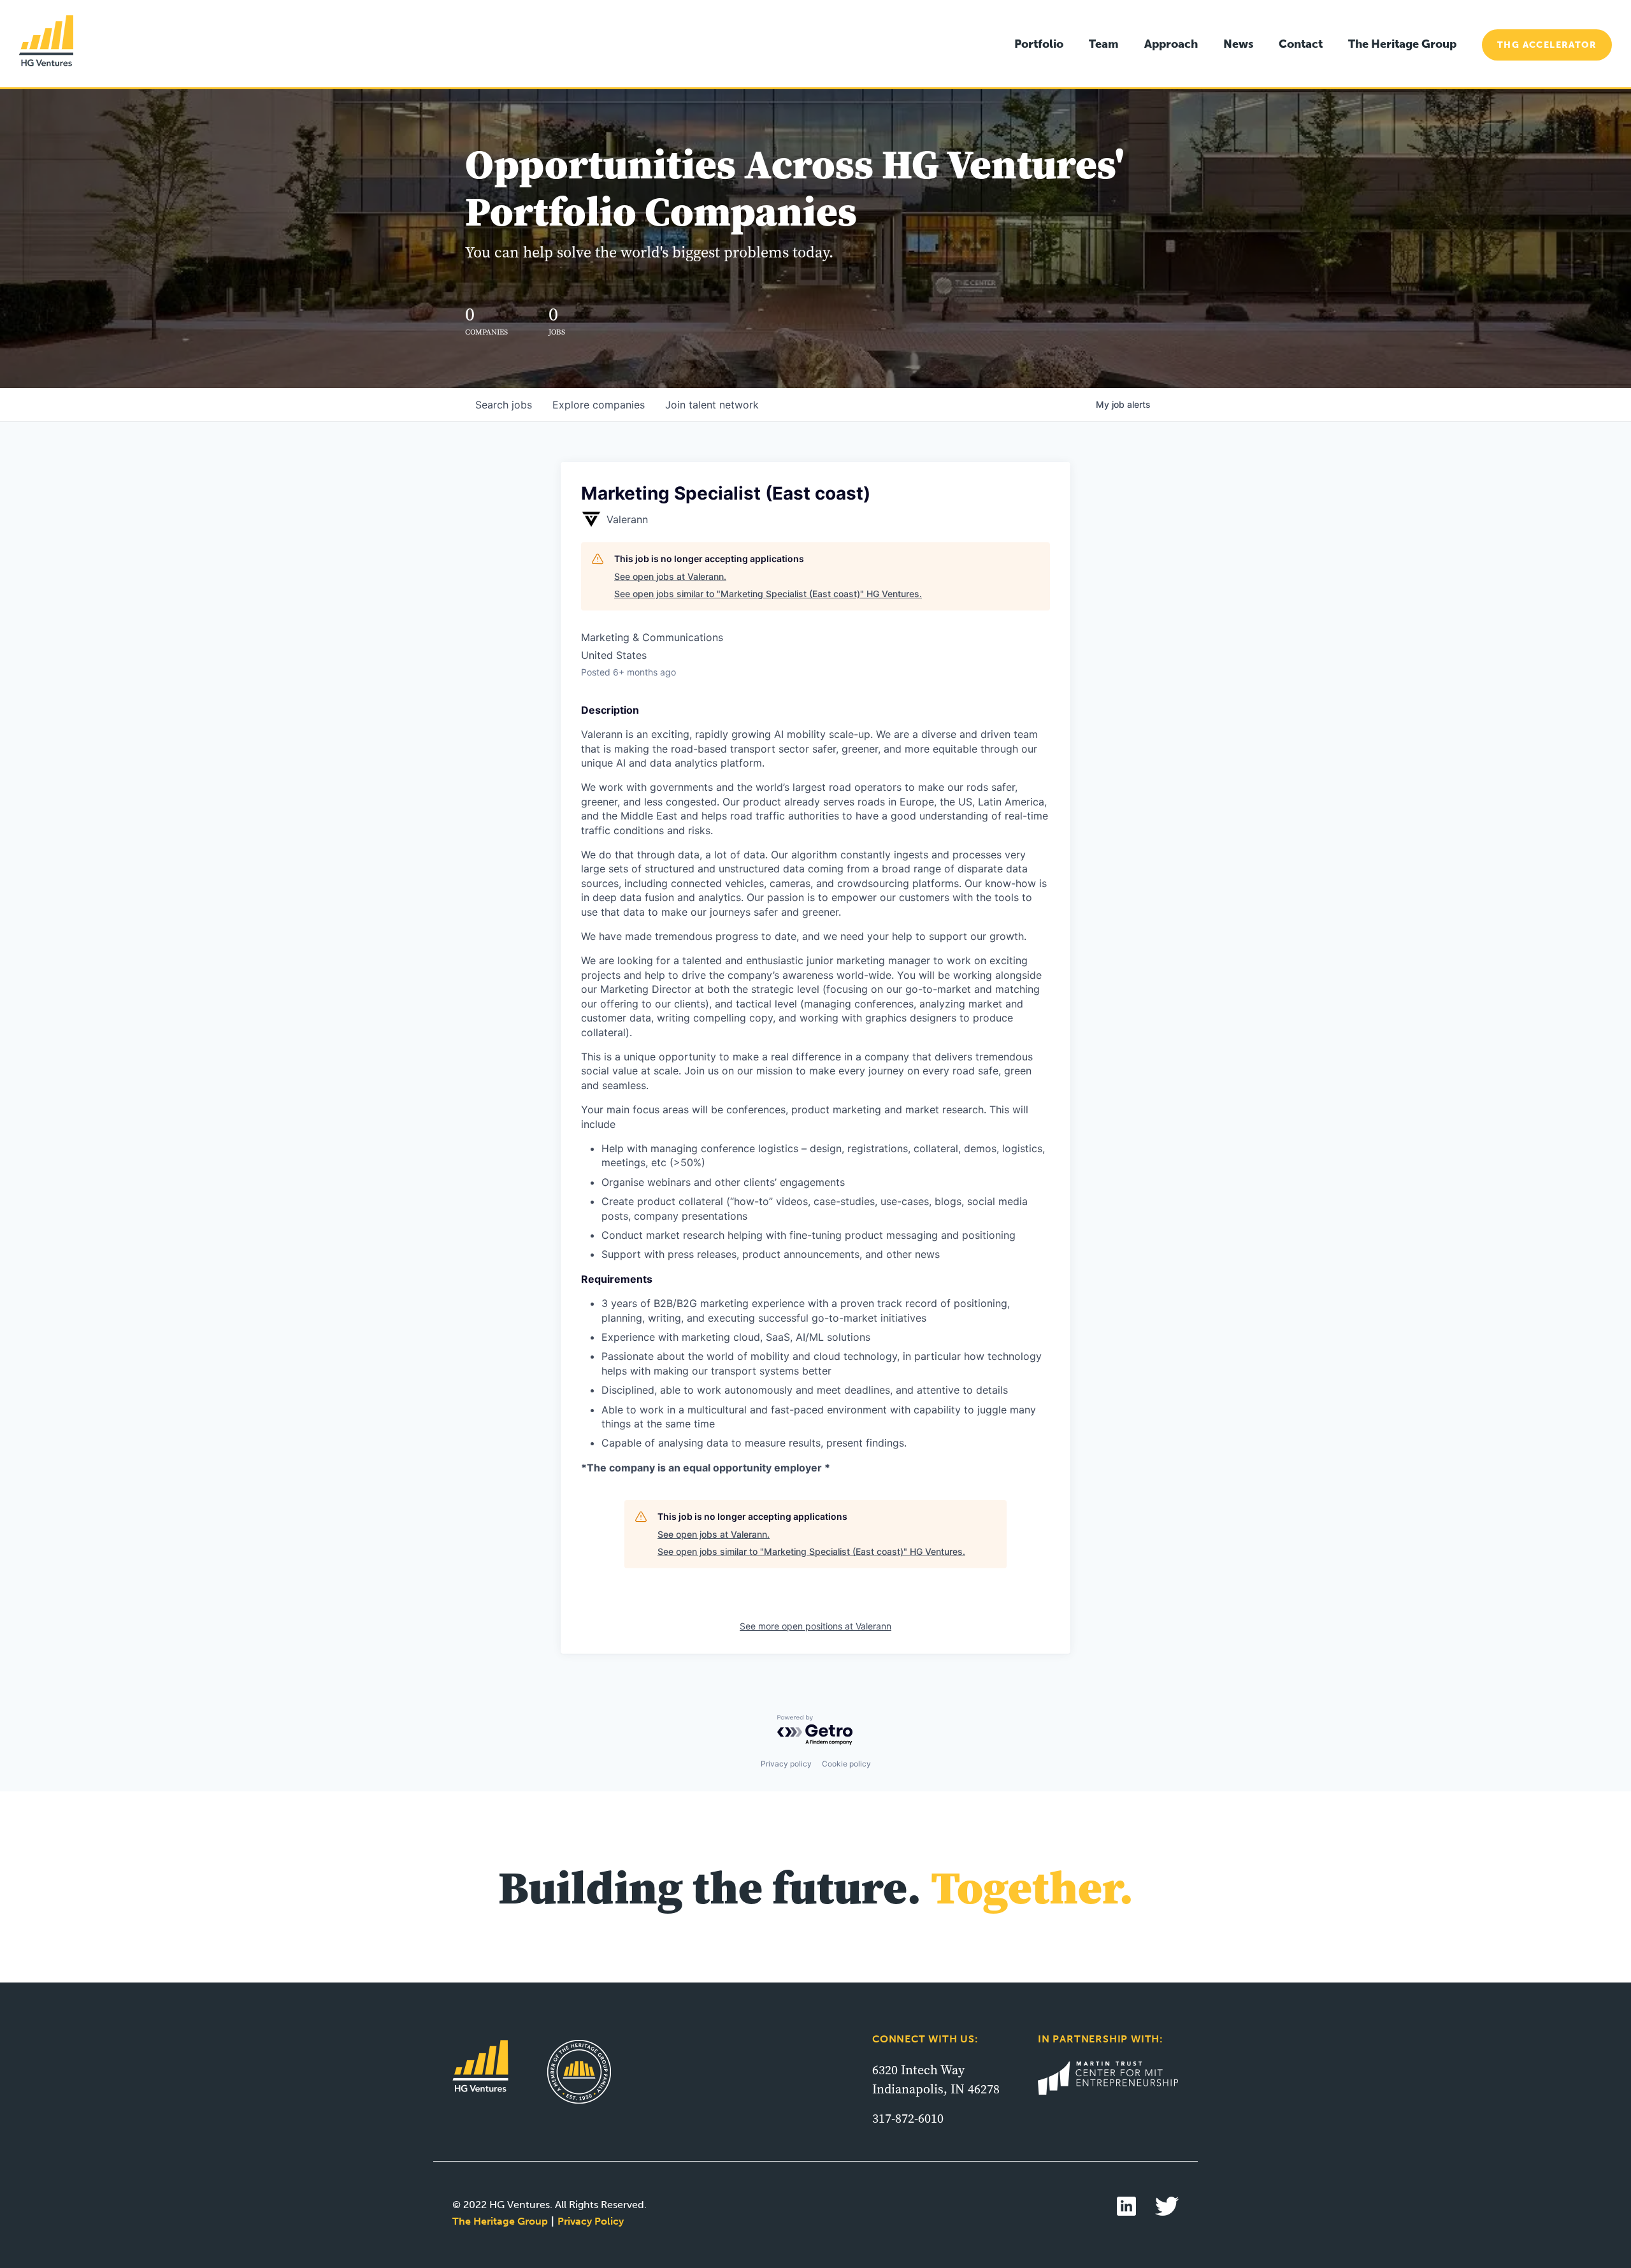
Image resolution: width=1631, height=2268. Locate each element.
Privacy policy (786, 1764)
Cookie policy (846, 1764)
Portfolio (1039, 44)
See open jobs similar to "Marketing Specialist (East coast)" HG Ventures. (768, 594)
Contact (1301, 44)
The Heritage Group (1402, 44)
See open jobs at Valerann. (670, 576)
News (1238, 44)
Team (1104, 44)
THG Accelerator (1547, 45)
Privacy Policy (591, 2221)
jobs (504, 405)
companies (599, 405)
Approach (1171, 44)
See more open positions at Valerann (815, 1626)
